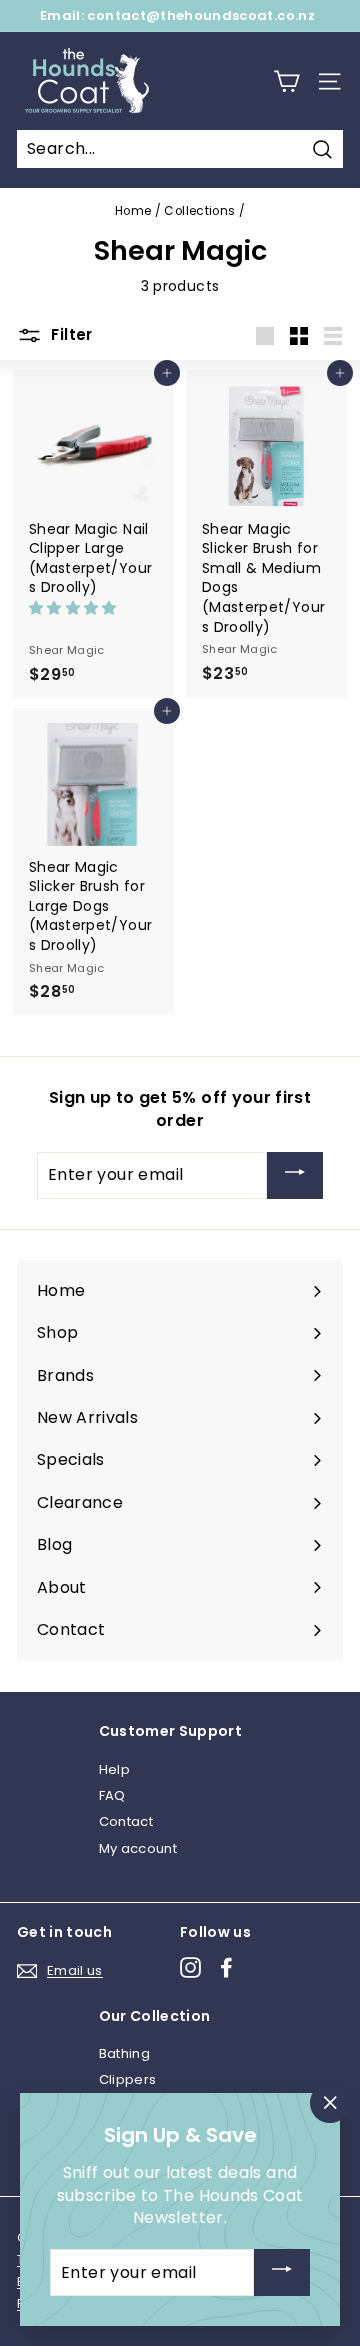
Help (114, 1769)
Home (133, 211)
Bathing (124, 2053)
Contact (126, 1821)
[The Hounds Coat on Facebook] (226, 1967)
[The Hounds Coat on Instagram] (190, 1967)
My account (138, 1848)
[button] (75, 608)
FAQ (112, 1795)
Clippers (128, 2079)
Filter (70, 334)
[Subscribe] (295, 1175)
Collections (199, 211)
